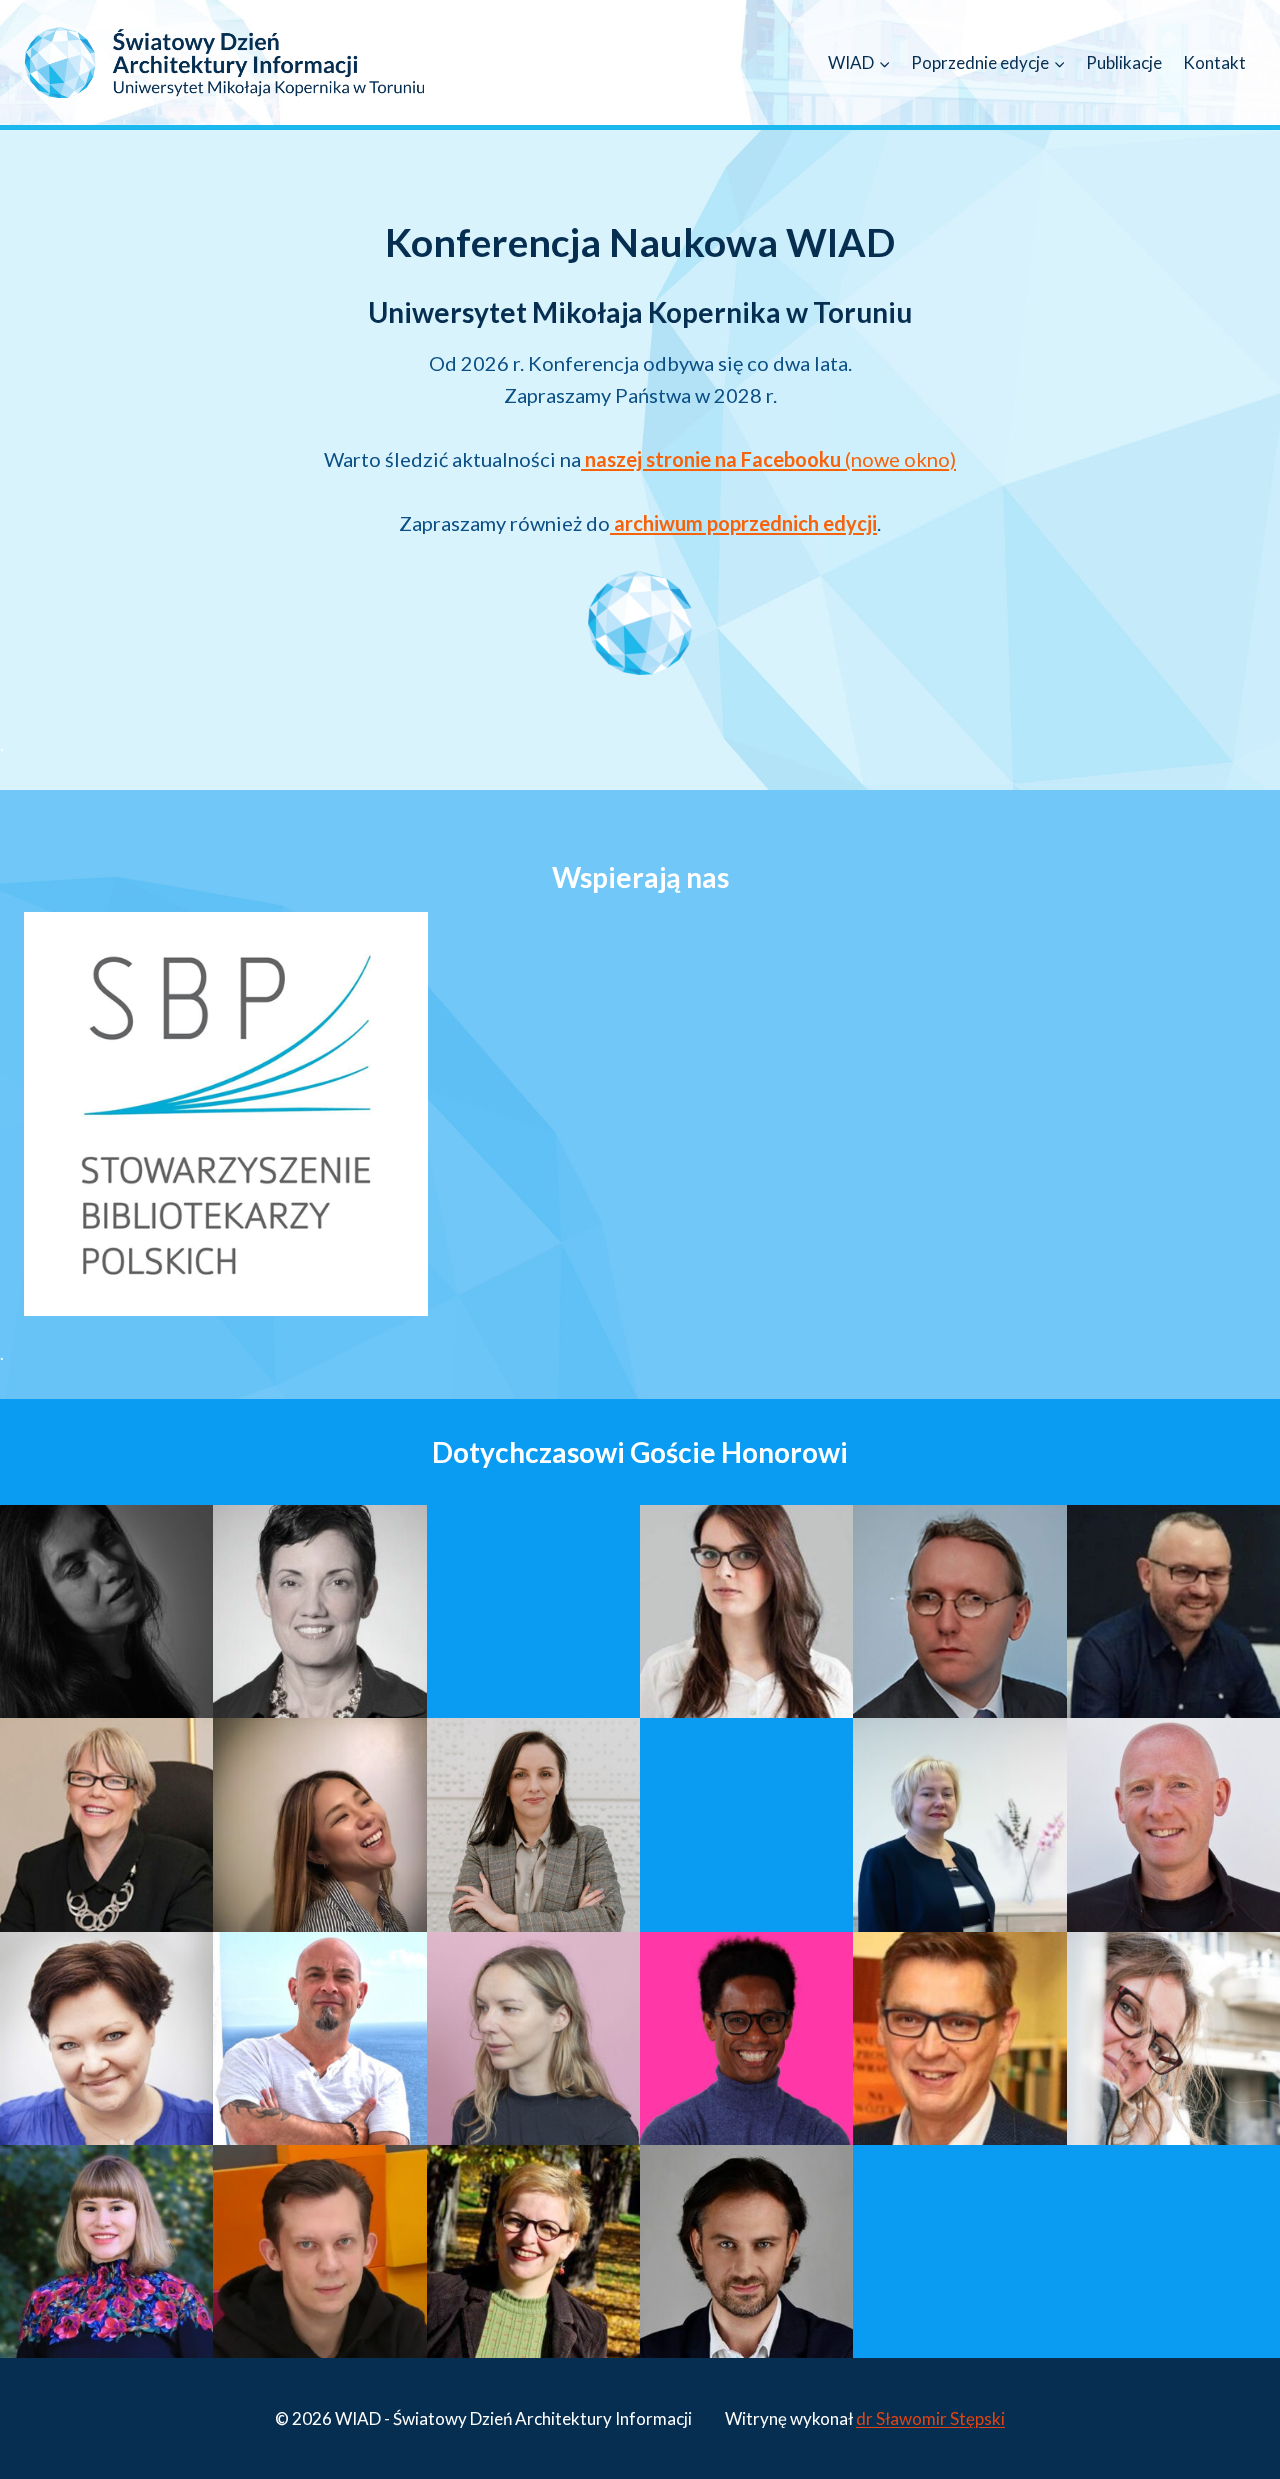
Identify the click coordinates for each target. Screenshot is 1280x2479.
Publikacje (1124, 62)
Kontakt (1214, 62)
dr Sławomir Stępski (930, 2418)
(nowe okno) (770, 459)
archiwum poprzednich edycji (743, 523)
